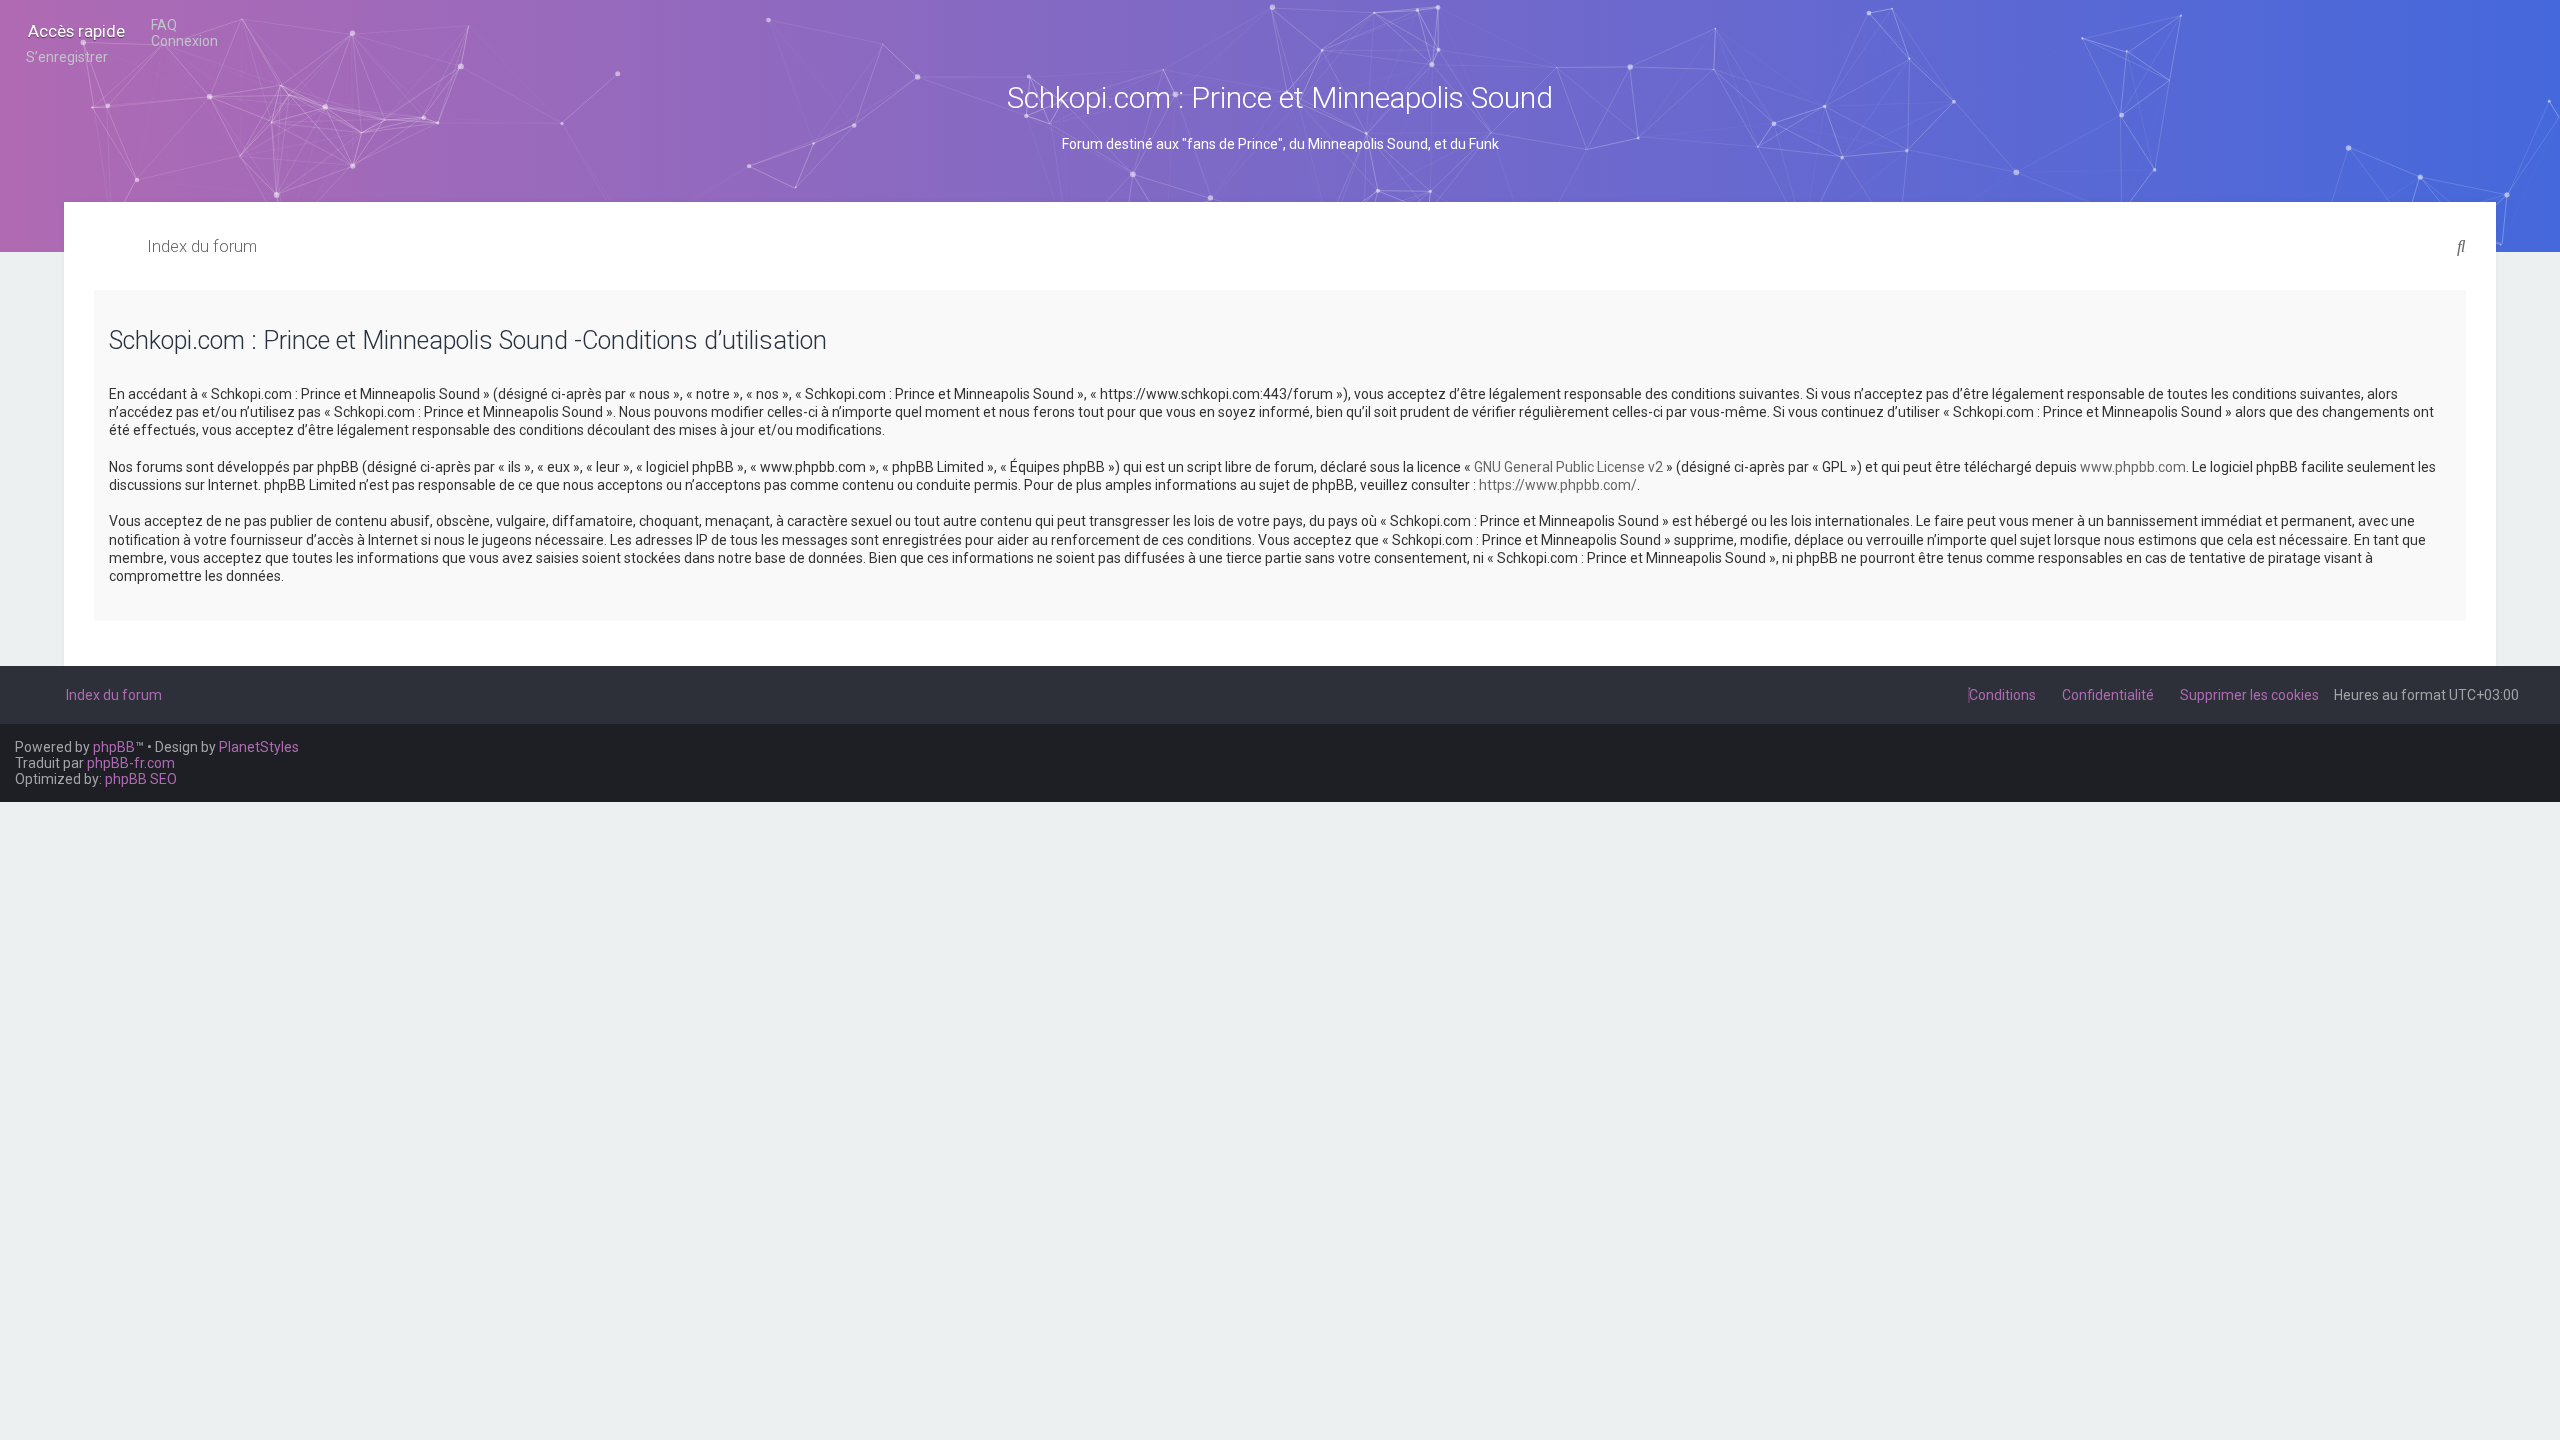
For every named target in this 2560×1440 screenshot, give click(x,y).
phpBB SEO (141, 779)
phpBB (114, 747)
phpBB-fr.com (131, 763)
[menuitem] (158, 25)
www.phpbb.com (2133, 467)
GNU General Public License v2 (1568, 467)
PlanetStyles (259, 747)
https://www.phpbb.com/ (1558, 485)
